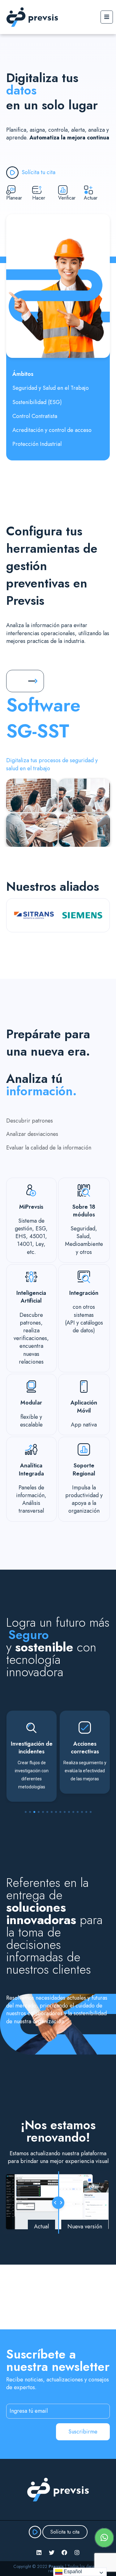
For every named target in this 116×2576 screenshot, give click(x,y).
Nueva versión (85, 2227)
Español (72, 2572)
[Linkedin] (39, 2552)
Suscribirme (83, 2432)
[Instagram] (77, 2552)
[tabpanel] (32, 1756)
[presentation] (26, 1812)
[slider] (58, 2203)
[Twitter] (52, 2552)
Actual (41, 2227)
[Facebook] (64, 2552)
